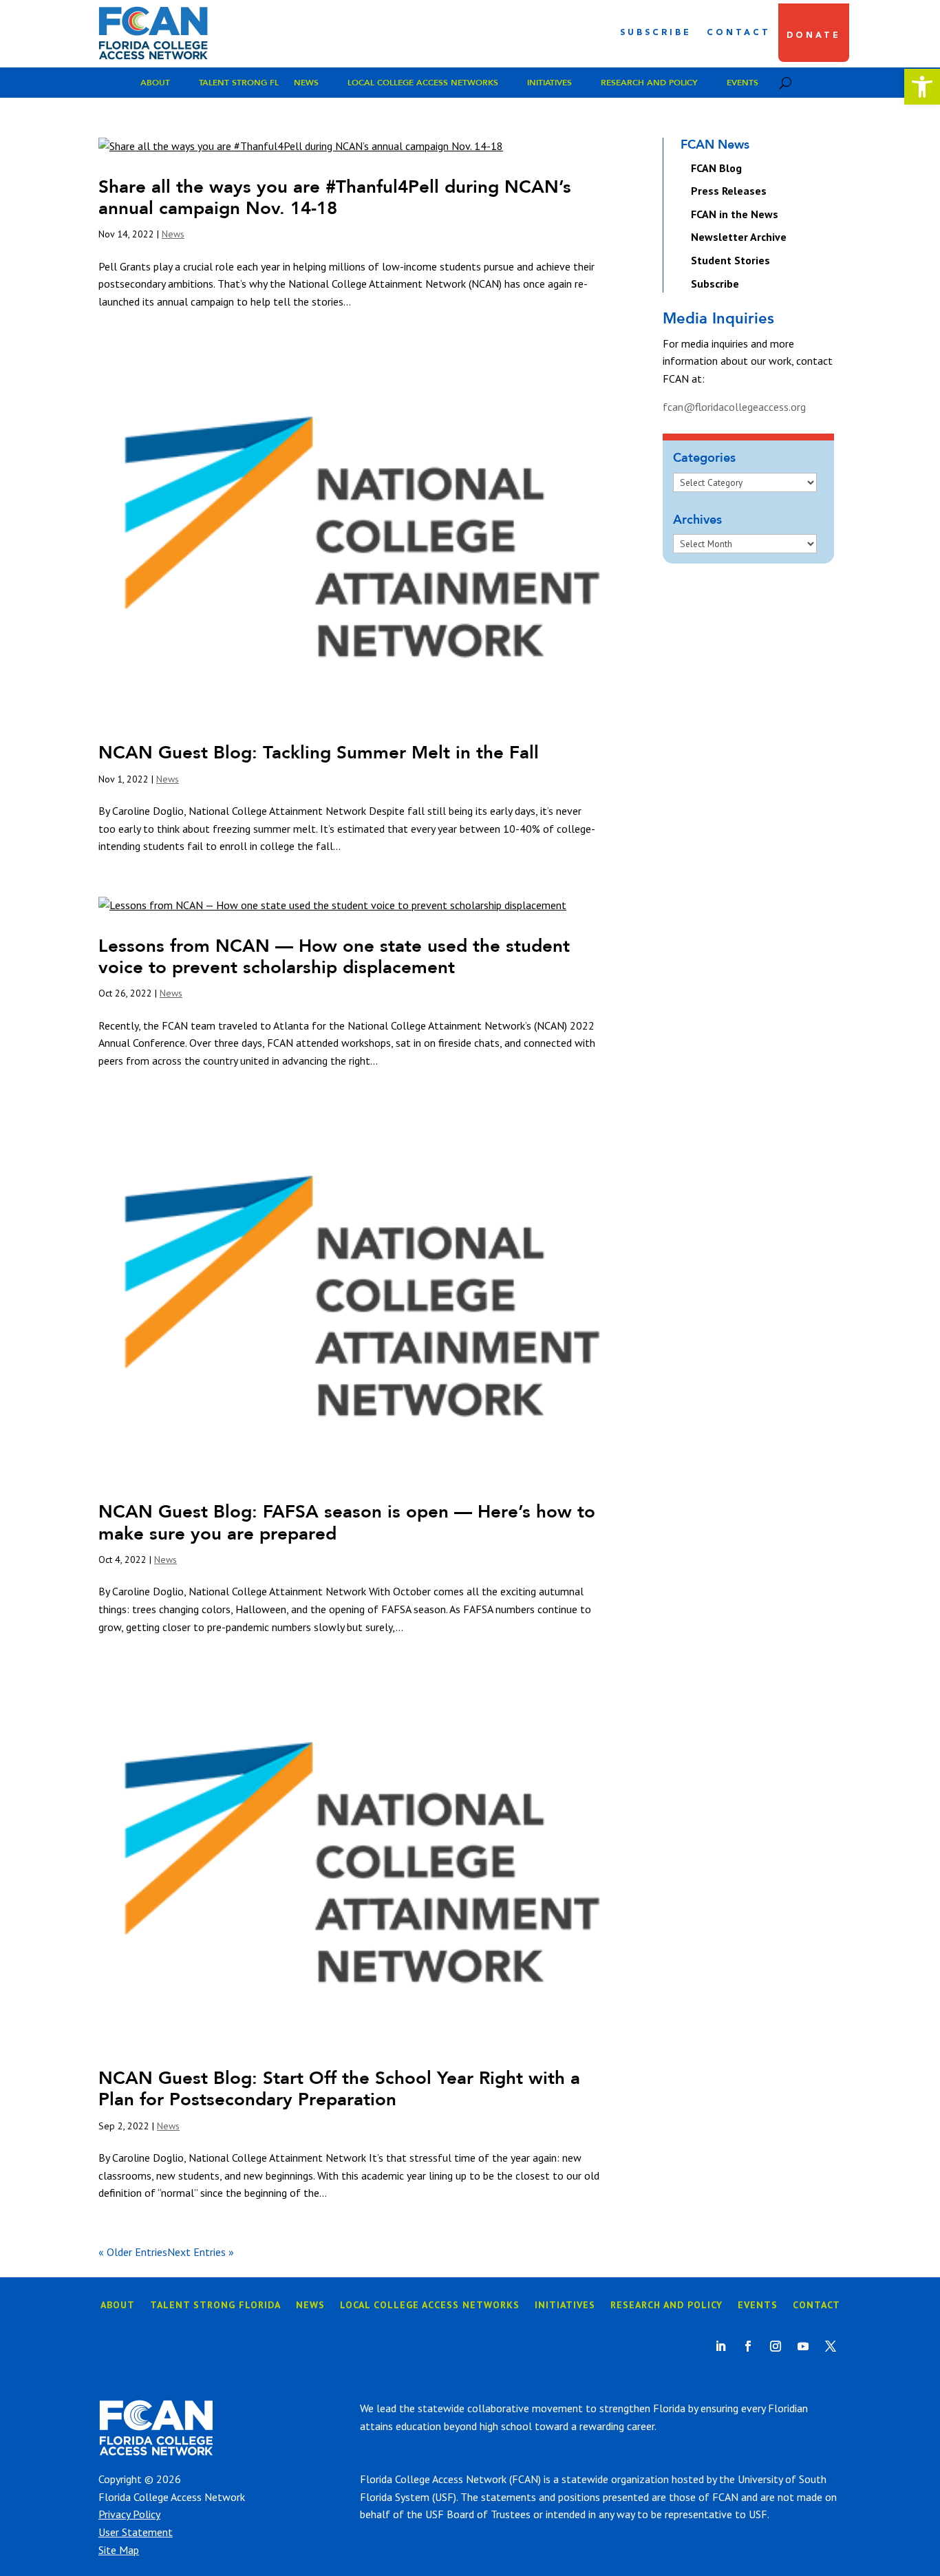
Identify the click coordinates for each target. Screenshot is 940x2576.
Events (743, 83)
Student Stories (730, 260)
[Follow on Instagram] (776, 2346)
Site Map (119, 2550)
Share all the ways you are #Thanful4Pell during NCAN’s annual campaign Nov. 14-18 (335, 197)
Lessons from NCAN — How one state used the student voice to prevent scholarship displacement (334, 956)
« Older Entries (133, 2252)
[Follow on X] (831, 2346)
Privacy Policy (129, 2514)
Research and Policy (649, 83)
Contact (739, 33)
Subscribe (656, 33)
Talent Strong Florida (215, 2306)
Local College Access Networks (423, 83)
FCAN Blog (716, 168)
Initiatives (549, 83)
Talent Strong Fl (239, 83)
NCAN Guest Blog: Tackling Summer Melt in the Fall (319, 752)
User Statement (136, 2532)
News (306, 83)
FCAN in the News (735, 214)
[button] (922, 87)
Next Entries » (201, 2252)
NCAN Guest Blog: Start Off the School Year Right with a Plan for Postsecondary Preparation (339, 2088)
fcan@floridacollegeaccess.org (734, 407)
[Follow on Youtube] (803, 2346)
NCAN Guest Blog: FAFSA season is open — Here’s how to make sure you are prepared (347, 1522)
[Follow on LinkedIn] (720, 2346)
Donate (814, 36)
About (155, 83)
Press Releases (729, 191)
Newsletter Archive (739, 237)
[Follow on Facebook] (748, 2346)
